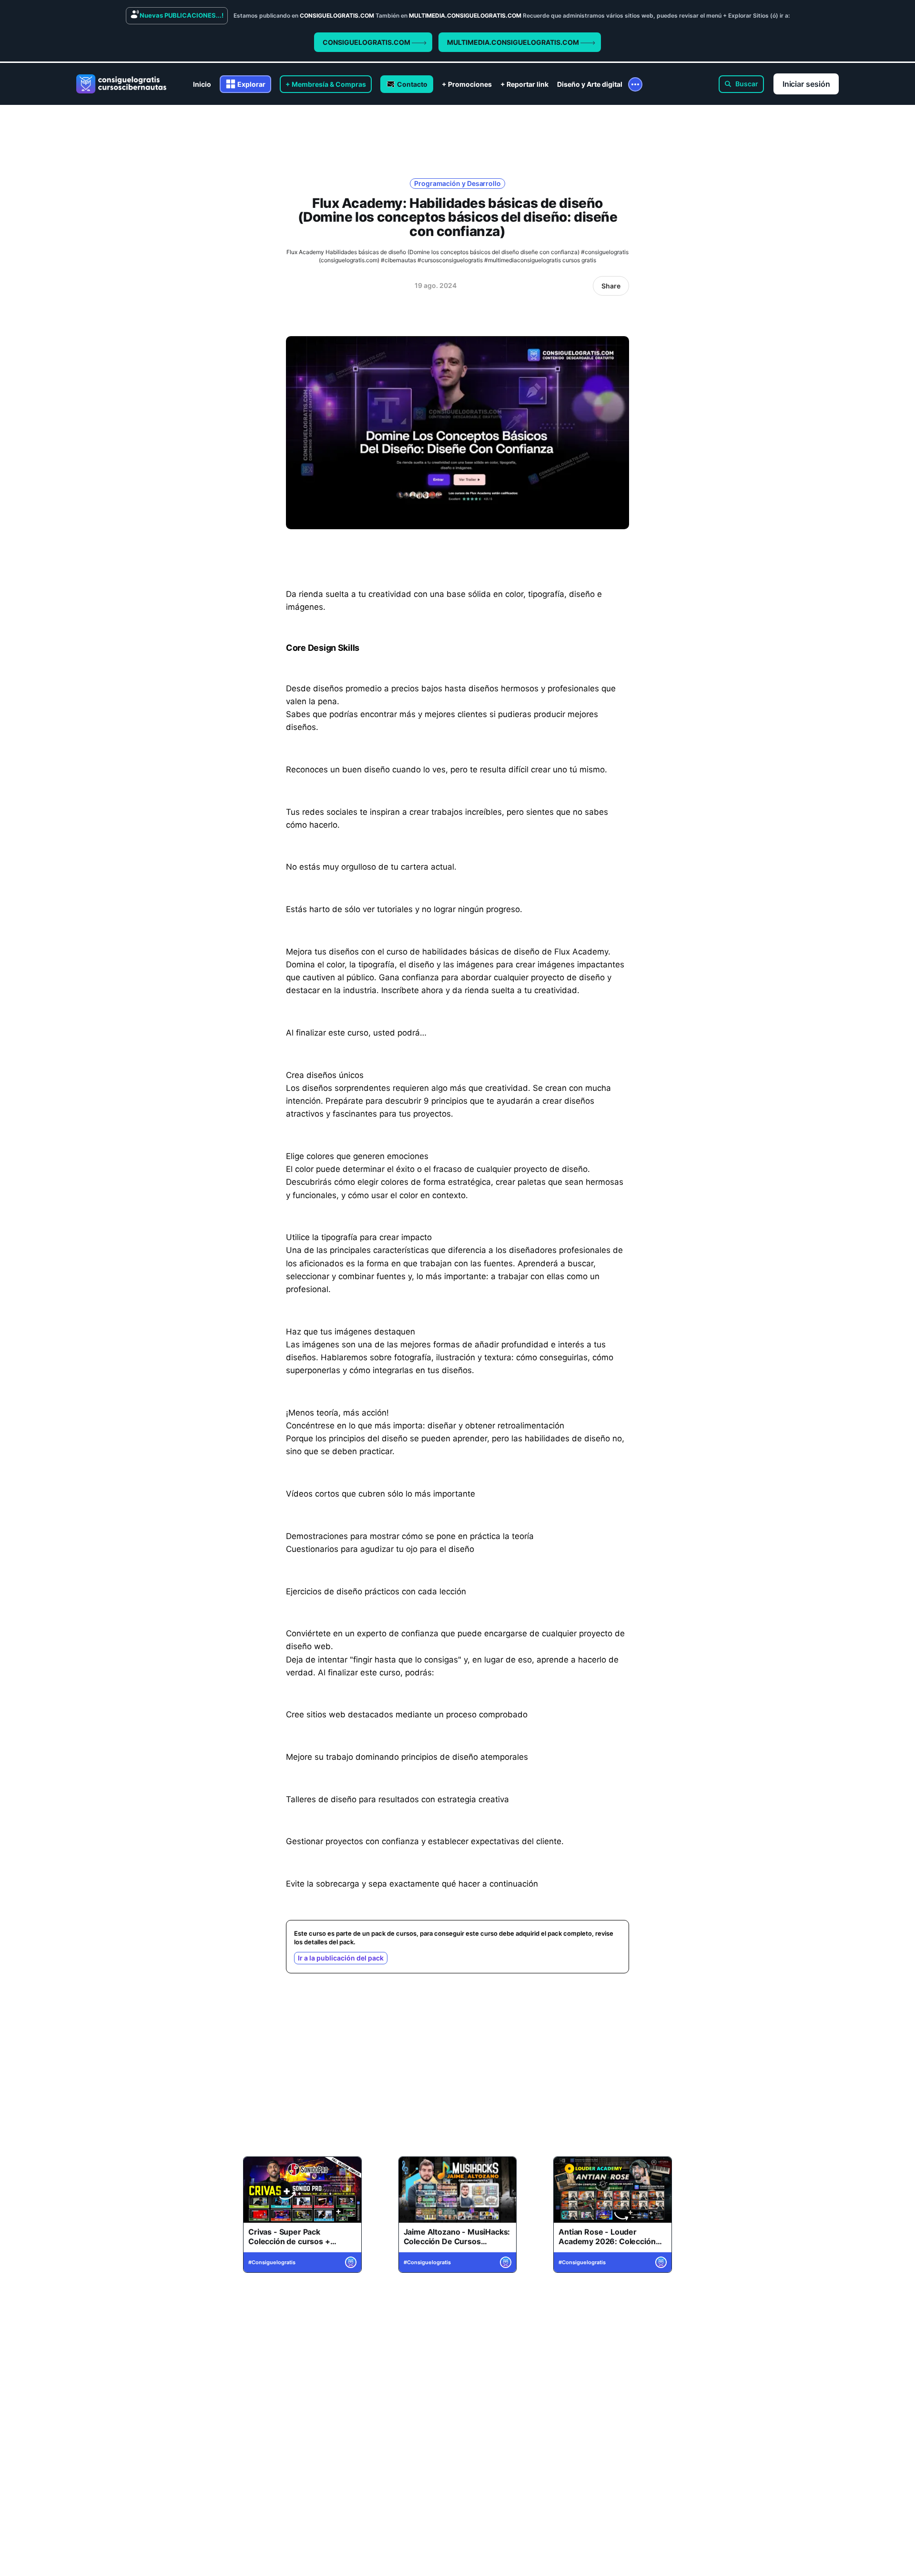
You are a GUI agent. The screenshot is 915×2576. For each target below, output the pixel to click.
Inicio (202, 84)
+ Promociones (467, 84)
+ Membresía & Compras (326, 84)
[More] (635, 84)
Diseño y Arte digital (590, 84)
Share (611, 286)
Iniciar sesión (806, 84)
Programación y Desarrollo (457, 183)
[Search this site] (741, 84)
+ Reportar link (524, 84)
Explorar (251, 84)
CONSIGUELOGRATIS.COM (367, 42)
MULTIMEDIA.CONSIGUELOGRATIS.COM (514, 42)
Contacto (412, 84)
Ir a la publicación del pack (341, 1958)
